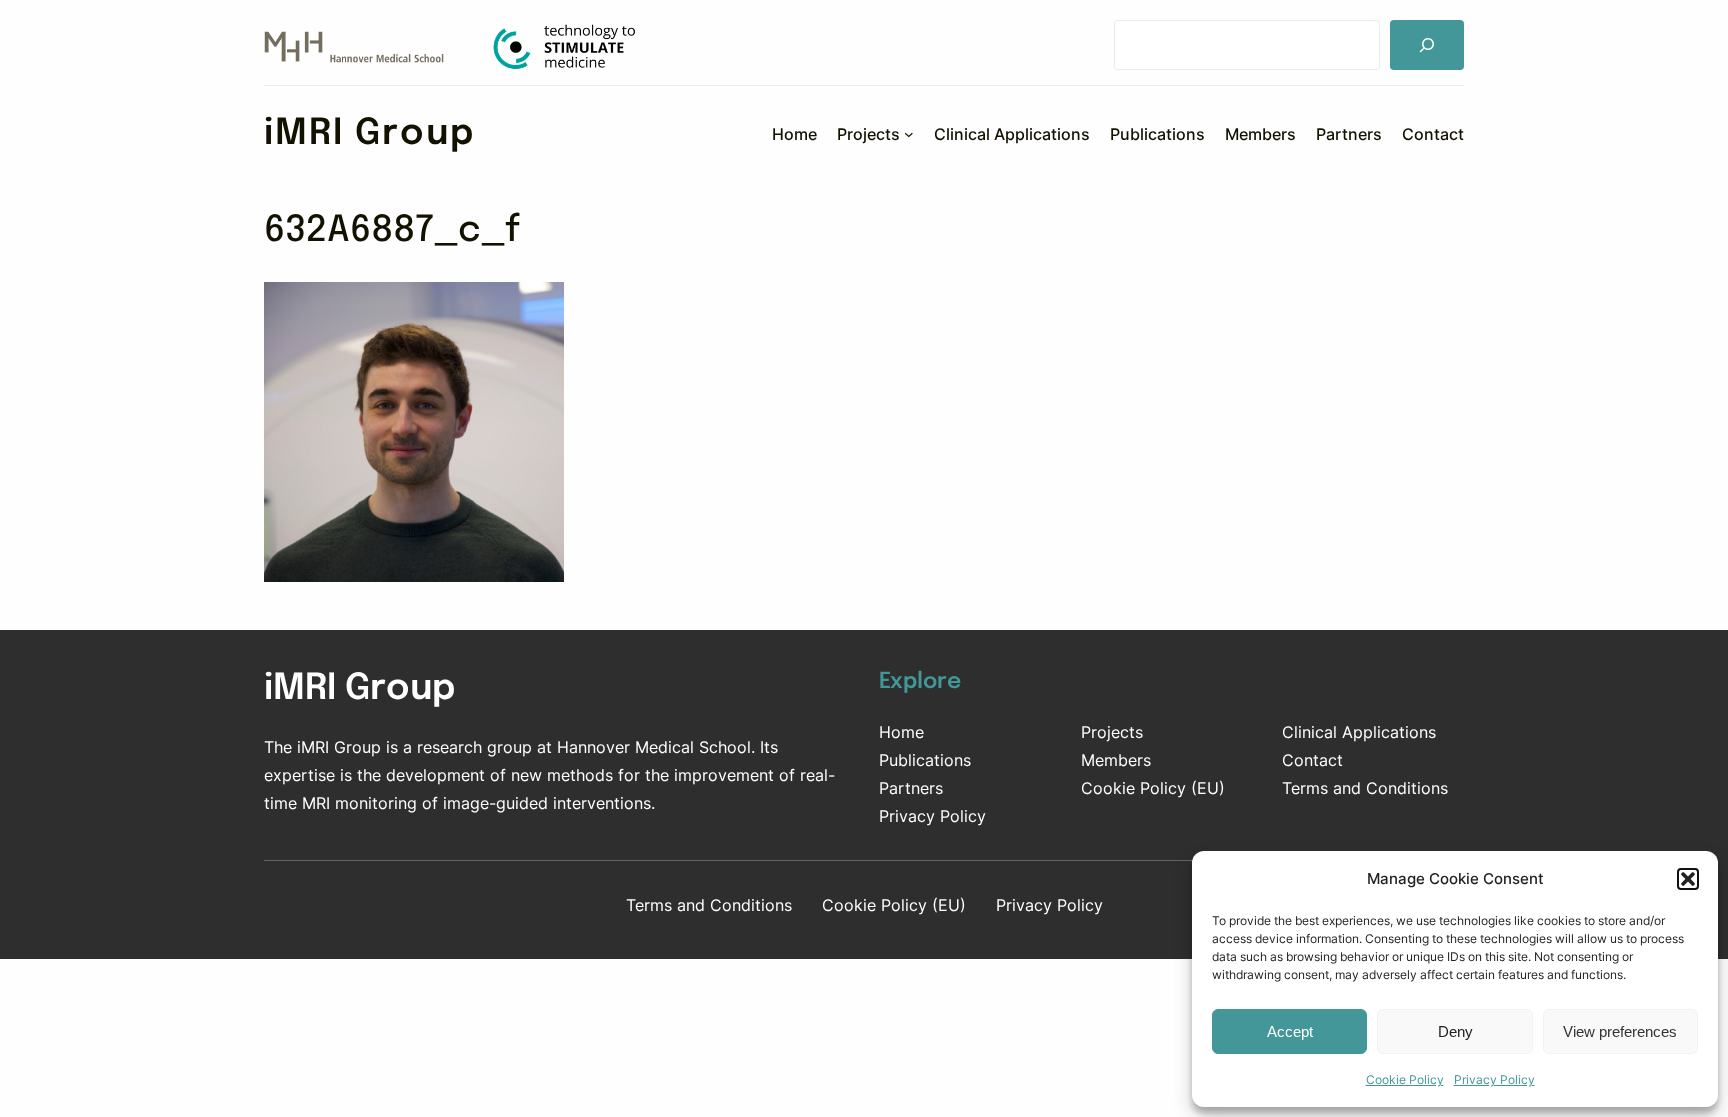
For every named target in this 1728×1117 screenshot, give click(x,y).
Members (1116, 760)
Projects (1112, 732)
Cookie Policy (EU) (1153, 788)
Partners (911, 788)
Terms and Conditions (1365, 788)
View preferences (1620, 1031)
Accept (1290, 1031)
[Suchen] (1427, 45)
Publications (925, 760)
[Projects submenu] (909, 134)
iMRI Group (369, 134)
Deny (1455, 1031)
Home (901, 732)
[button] (1688, 879)
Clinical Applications (1359, 732)
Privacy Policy (1494, 1079)
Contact (1312, 760)
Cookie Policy (1405, 1079)
